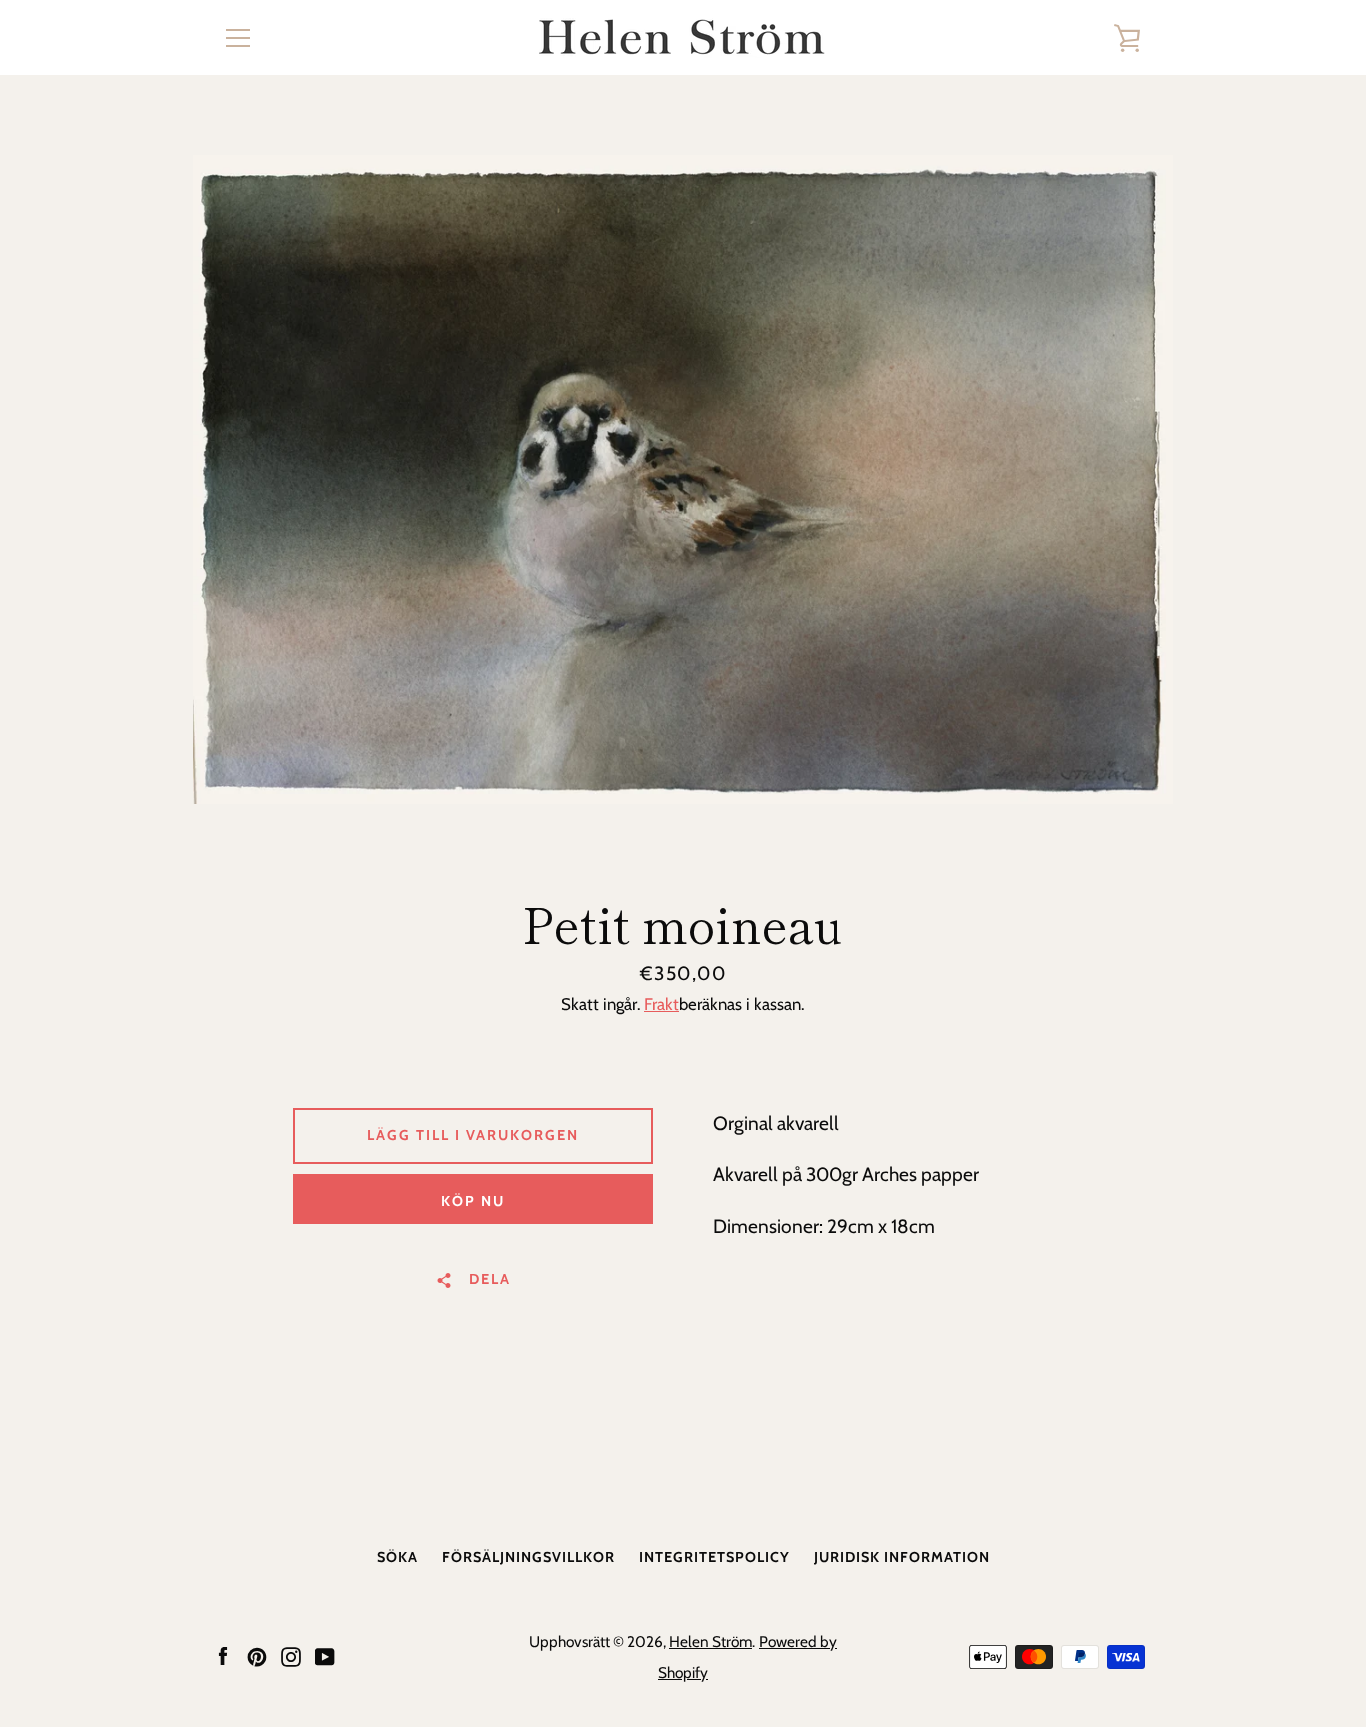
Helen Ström (710, 1641)
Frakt (661, 1004)
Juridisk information (902, 1557)
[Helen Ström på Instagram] (291, 1655)
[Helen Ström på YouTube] (325, 1655)
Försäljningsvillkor (528, 1557)
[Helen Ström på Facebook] (223, 1655)
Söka (397, 1557)
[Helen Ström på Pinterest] (257, 1655)
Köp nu (473, 1201)
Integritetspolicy (714, 1557)
